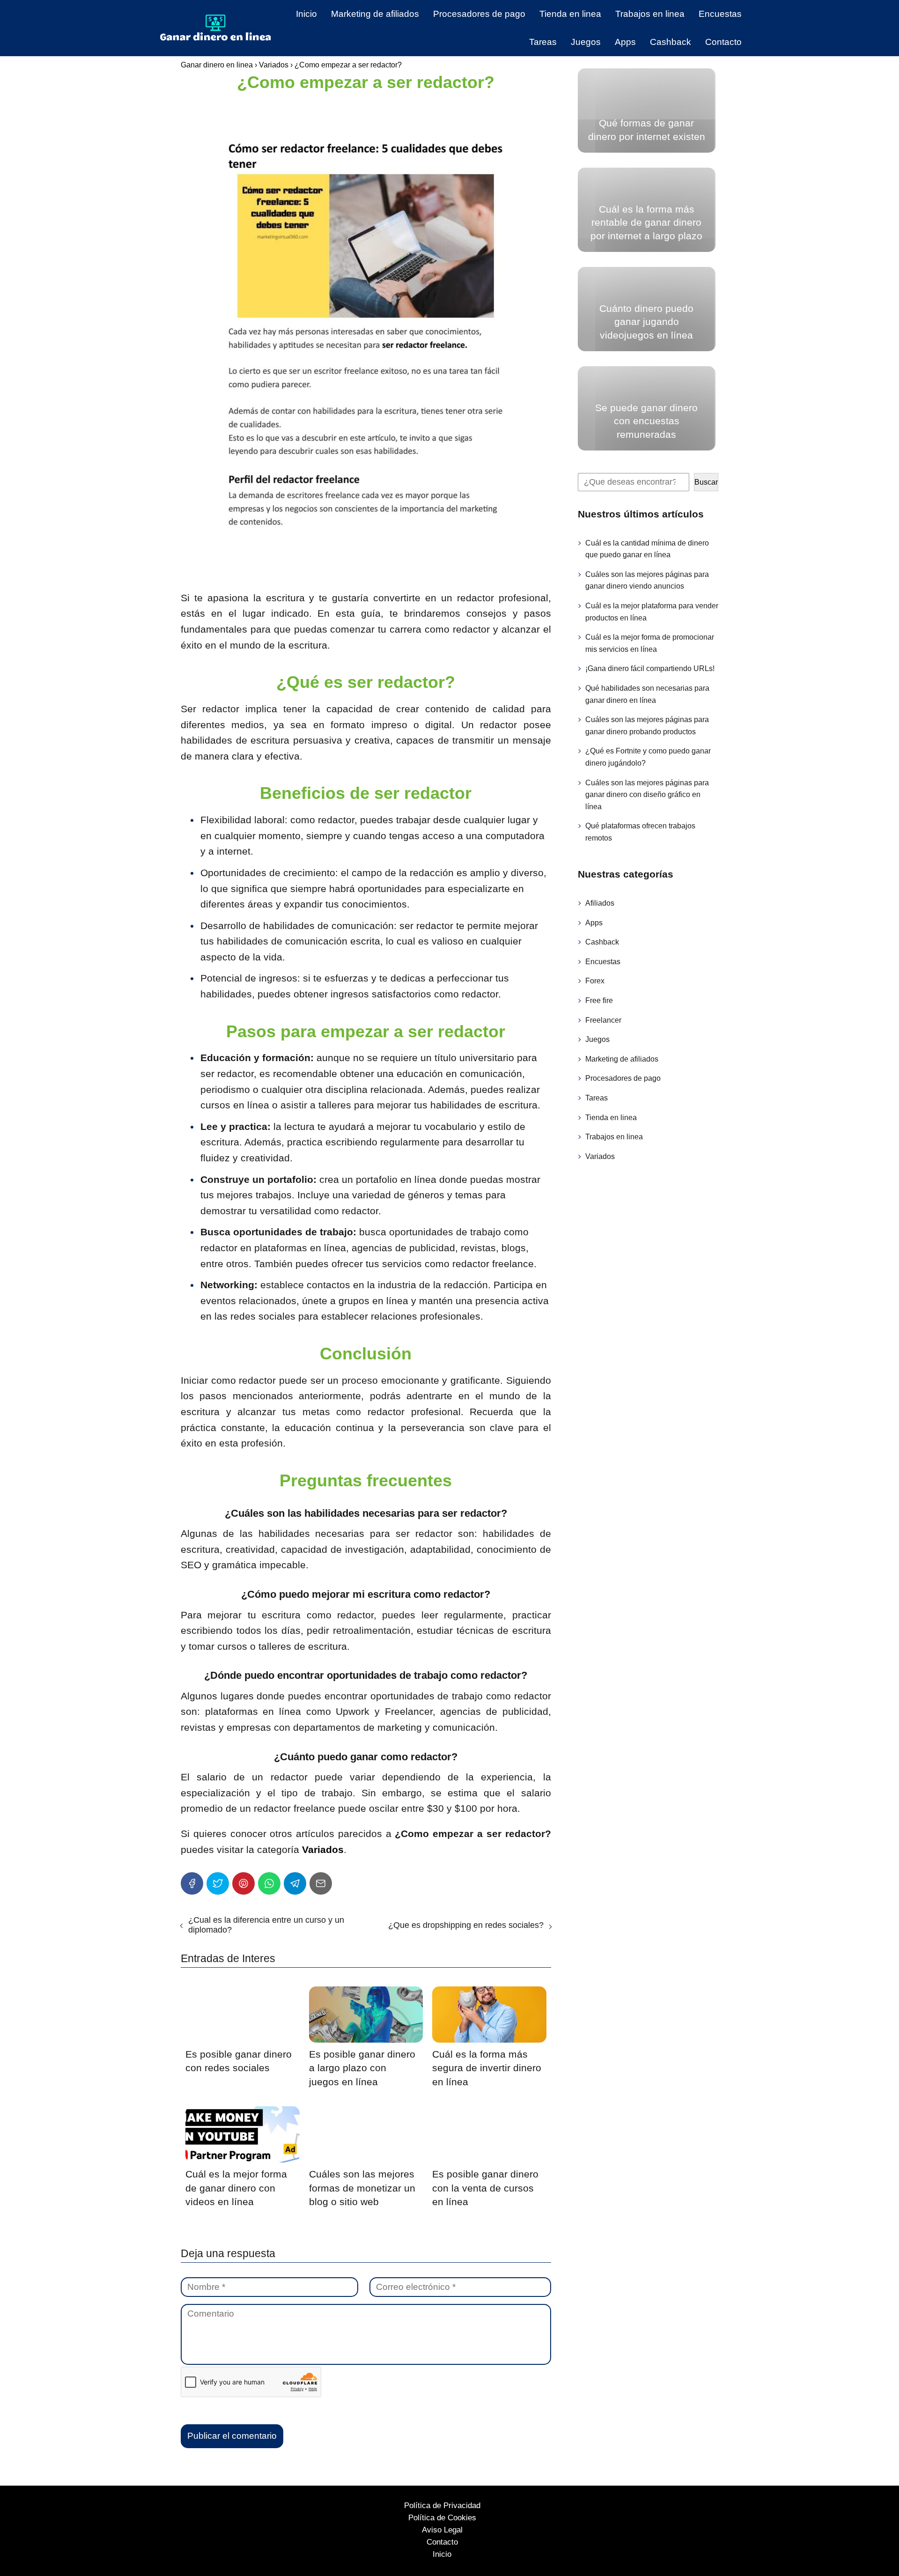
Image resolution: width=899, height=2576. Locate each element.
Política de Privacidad (442, 2506)
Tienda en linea (570, 14)
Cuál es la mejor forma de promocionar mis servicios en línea (650, 643)
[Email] (321, 1883)
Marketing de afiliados (375, 14)
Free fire (599, 1000)
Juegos (586, 42)
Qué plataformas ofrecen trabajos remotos (640, 832)
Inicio (306, 14)
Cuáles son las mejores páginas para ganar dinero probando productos (647, 726)
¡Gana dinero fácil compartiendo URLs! (650, 668)
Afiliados (600, 903)
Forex (595, 981)
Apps (625, 42)
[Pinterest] (243, 1883)
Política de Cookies (442, 2518)
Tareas (543, 42)
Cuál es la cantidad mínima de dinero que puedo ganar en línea (647, 549)
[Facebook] (192, 1883)
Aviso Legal (442, 2530)
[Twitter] (218, 1883)
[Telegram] (295, 1883)
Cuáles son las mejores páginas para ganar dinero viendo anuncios (647, 580)
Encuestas (720, 14)
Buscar (706, 482)
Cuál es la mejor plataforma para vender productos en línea (652, 612)
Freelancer (603, 1020)
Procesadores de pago (479, 14)
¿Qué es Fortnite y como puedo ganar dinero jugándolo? (648, 757)
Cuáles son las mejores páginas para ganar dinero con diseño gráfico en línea (647, 795)
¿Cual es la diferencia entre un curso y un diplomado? (266, 1925)
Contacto (723, 42)
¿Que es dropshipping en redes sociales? (466, 1925)
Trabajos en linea (650, 14)
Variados (600, 1156)
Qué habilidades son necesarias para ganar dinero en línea (647, 694)
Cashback (671, 42)
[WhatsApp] (269, 1883)
